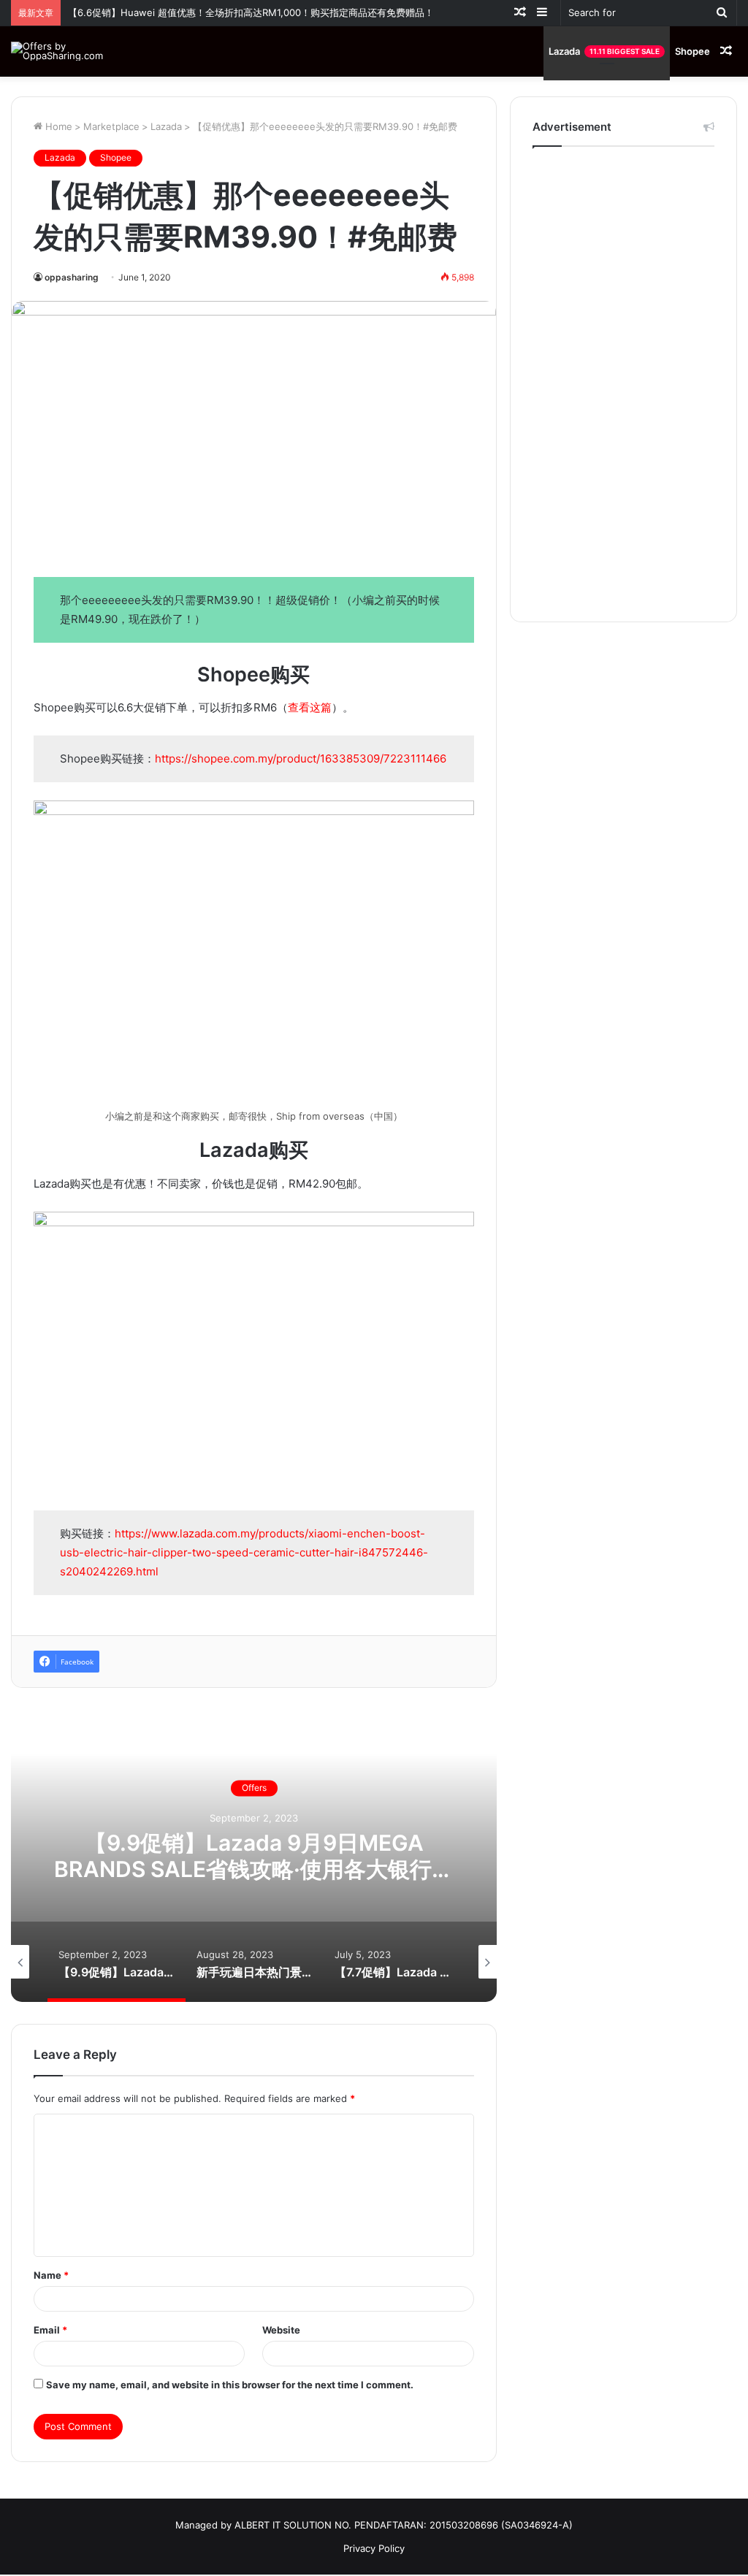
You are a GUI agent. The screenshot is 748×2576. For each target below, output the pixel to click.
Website (281, 2330)
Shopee (692, 51)
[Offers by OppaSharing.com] (61, 51)
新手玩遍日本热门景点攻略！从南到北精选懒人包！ (460, 1857)
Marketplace (111, 126)
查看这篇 (310, 707)
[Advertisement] (623, 381)
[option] (460, 1856)
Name (51, 2275)
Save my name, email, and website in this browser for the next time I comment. (230, 2385)
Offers (460, 1788)
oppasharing (72, 277)
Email (50, 2330)
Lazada (604, 51)
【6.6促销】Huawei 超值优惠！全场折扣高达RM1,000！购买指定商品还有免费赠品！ (251, 12)
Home (57, 126)
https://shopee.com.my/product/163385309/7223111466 (301, 758)
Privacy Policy (374, 2548)
